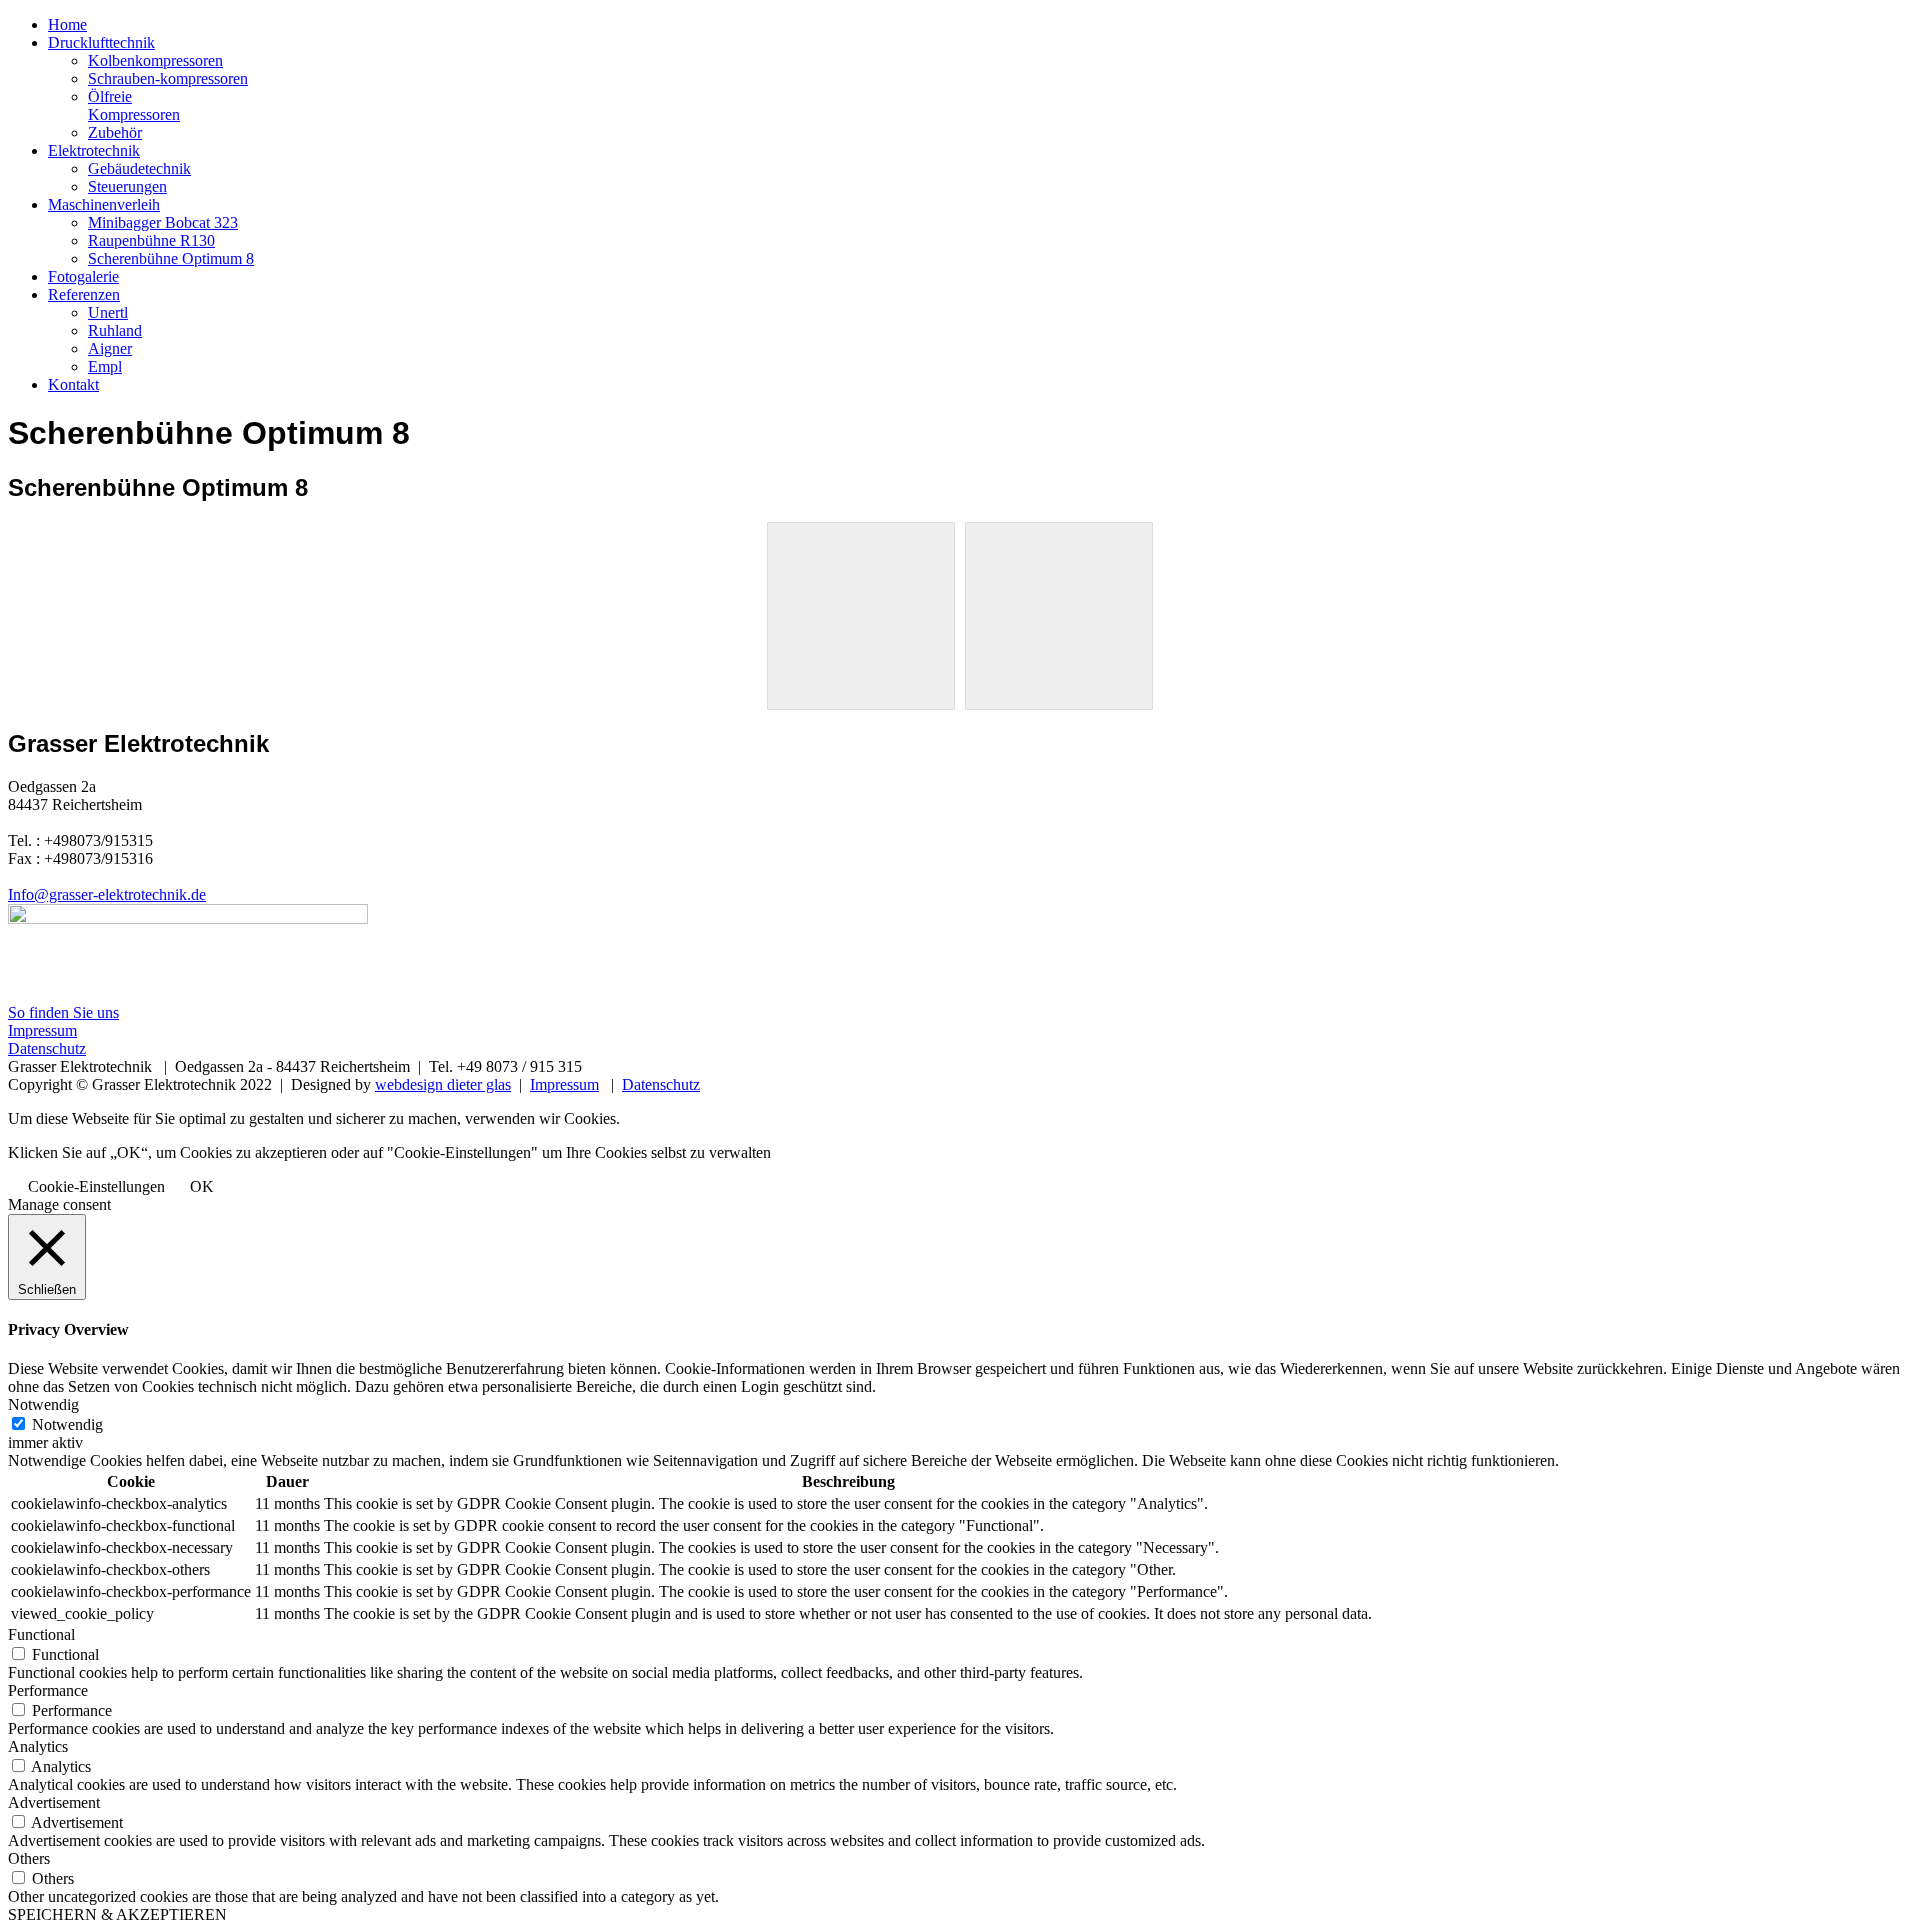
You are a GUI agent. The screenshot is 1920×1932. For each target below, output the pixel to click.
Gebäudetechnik (139, 168)
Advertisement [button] (54, 1802)
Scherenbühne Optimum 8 (171, 258)
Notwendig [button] (43, 1404)
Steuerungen (127, 186)
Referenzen (84, 294)
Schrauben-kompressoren (168, 78)
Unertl (108, 312)
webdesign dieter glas (443, 1084)
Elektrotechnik (94, 150)
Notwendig (67, 1424)
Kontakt (73, 384)
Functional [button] (41, 1634)
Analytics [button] (38, 1746)
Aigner (110, 348)
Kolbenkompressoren (155, 60)
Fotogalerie (83, 276)
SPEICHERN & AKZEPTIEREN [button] (117, 1914)
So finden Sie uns (63, 1012)
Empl (105, 366)
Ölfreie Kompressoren (134, 105)
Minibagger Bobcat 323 (163, 222)
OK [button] (202, 1186)
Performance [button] (48, 1690)
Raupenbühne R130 (151, 240)
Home (67, 24)
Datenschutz (47, 1048)
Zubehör (115, 132)
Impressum (42, 1030)
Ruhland (115, 330)
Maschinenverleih (104, 204)
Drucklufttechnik (101, 42)
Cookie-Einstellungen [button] (96, 1186)
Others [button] (29, 1858)
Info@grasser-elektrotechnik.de (107, 894)
